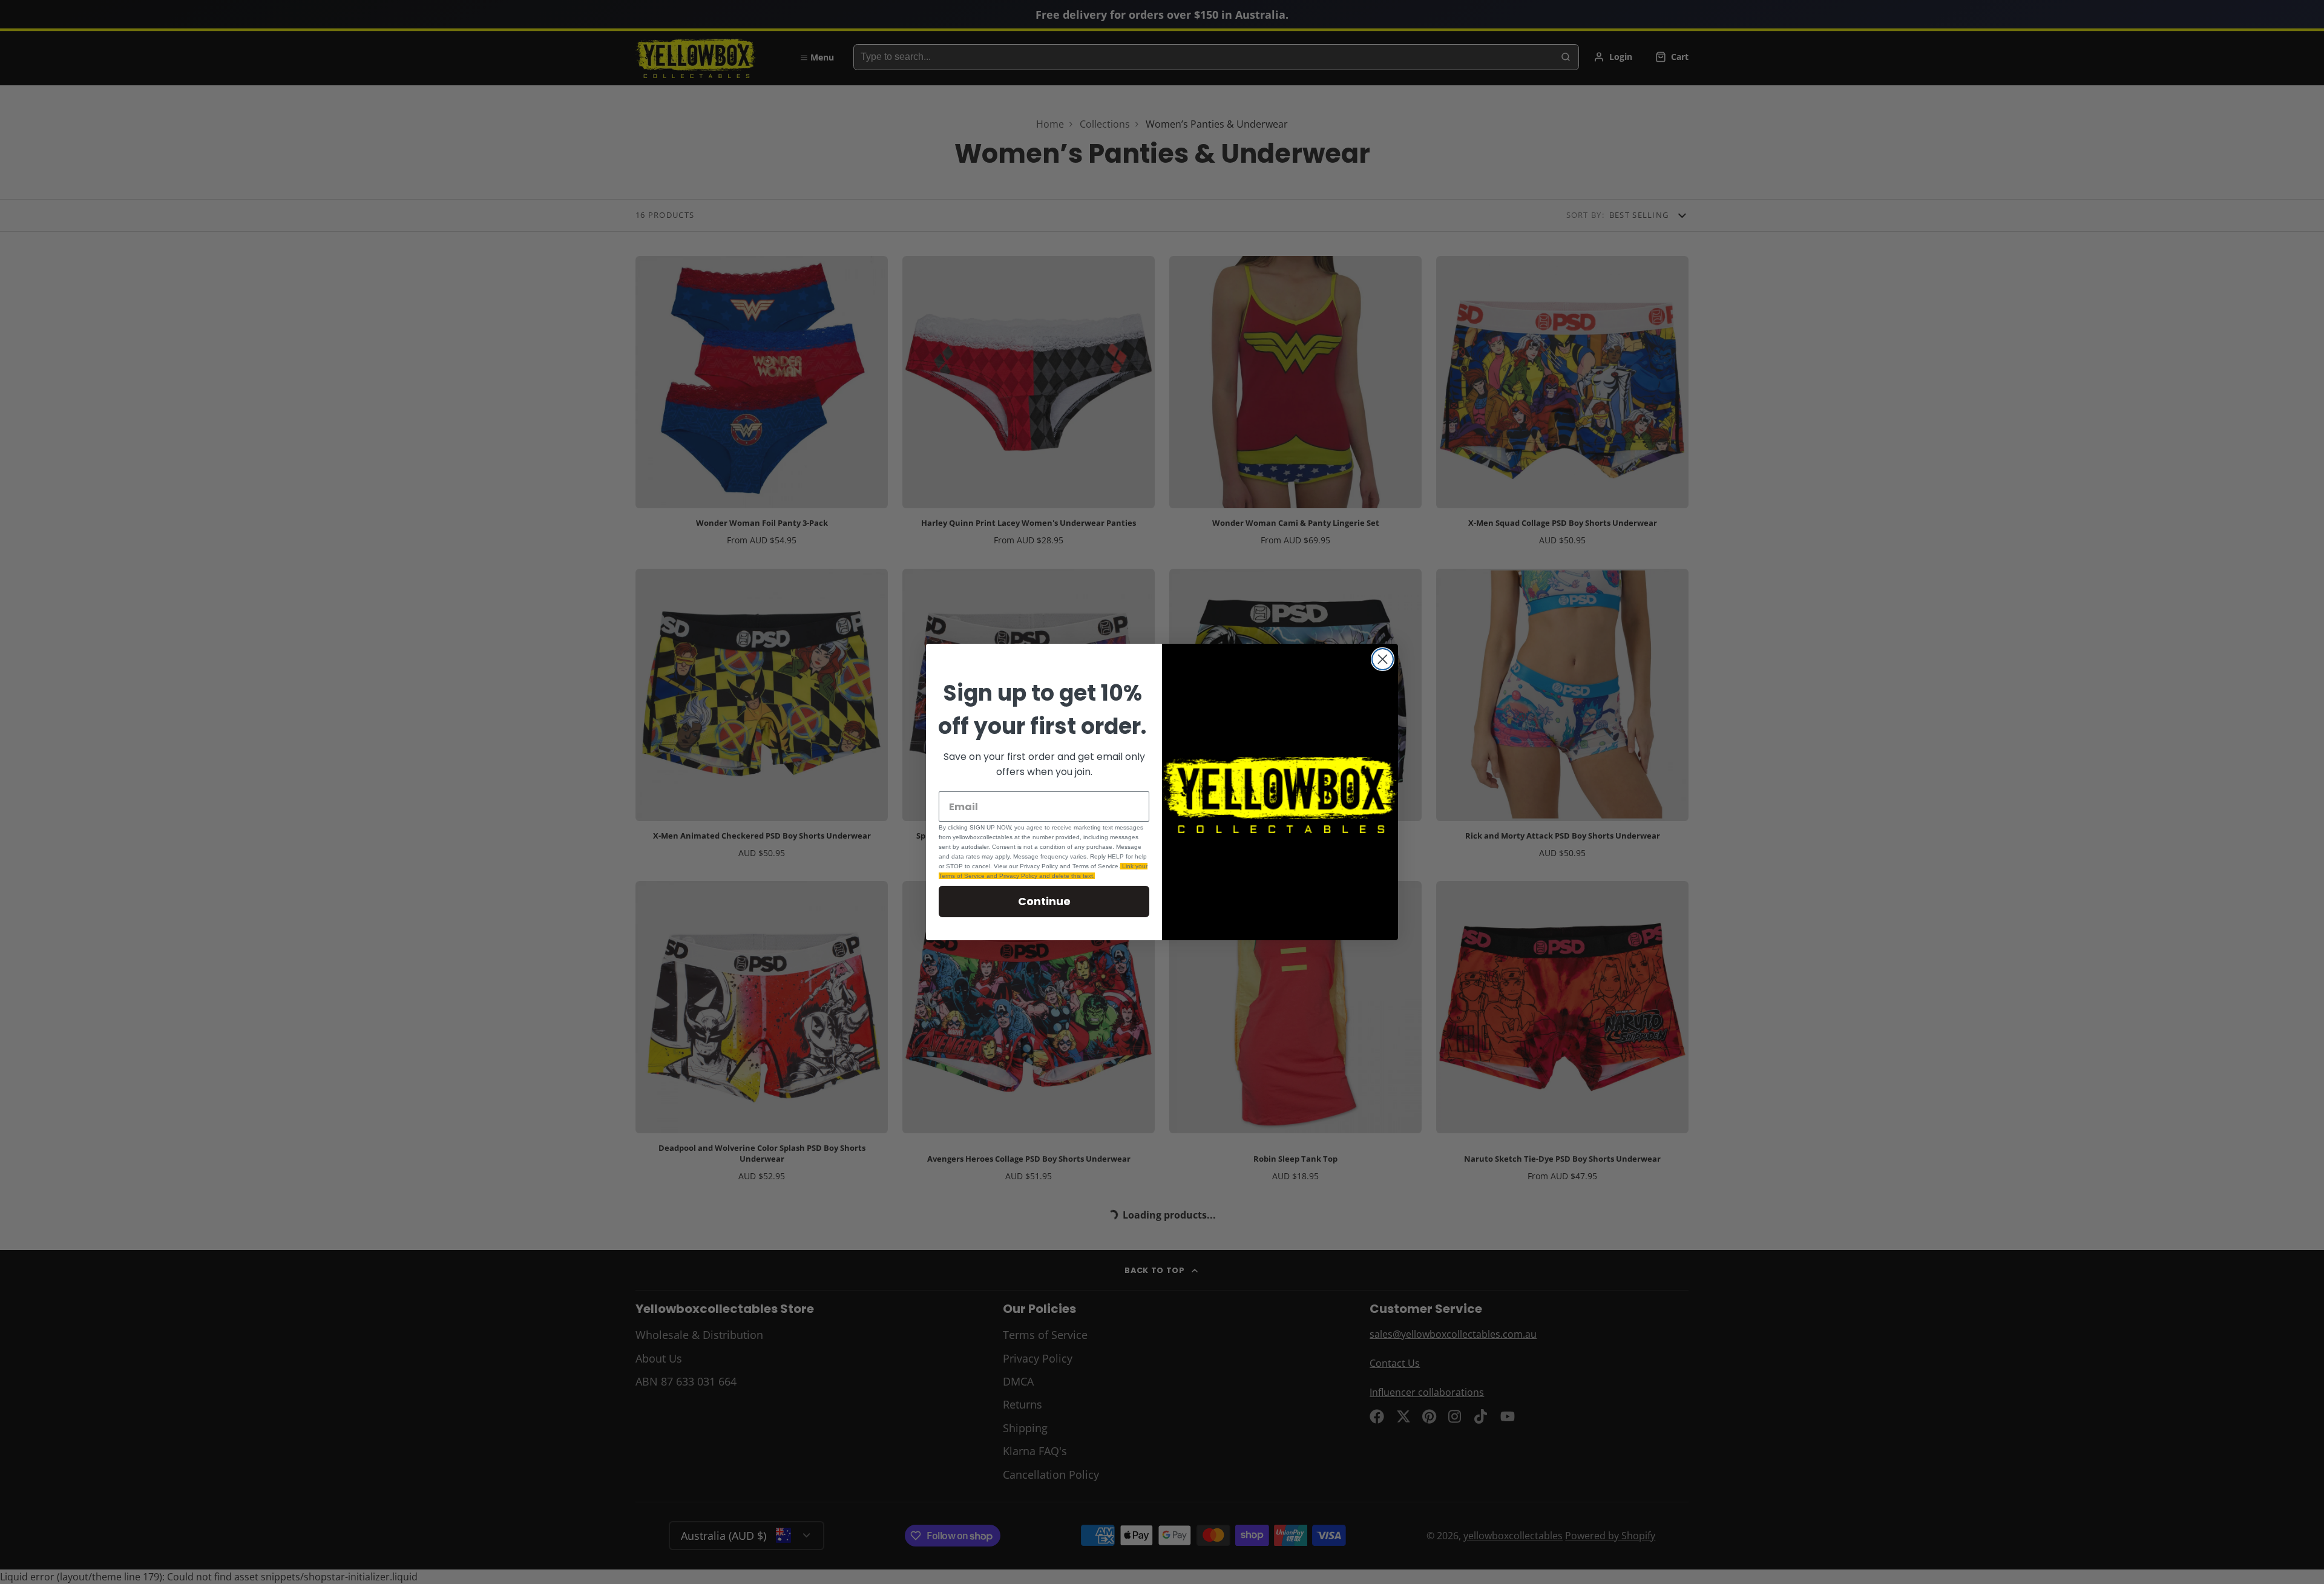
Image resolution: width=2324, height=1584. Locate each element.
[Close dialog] (1383, 659)
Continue (1044, 901)
